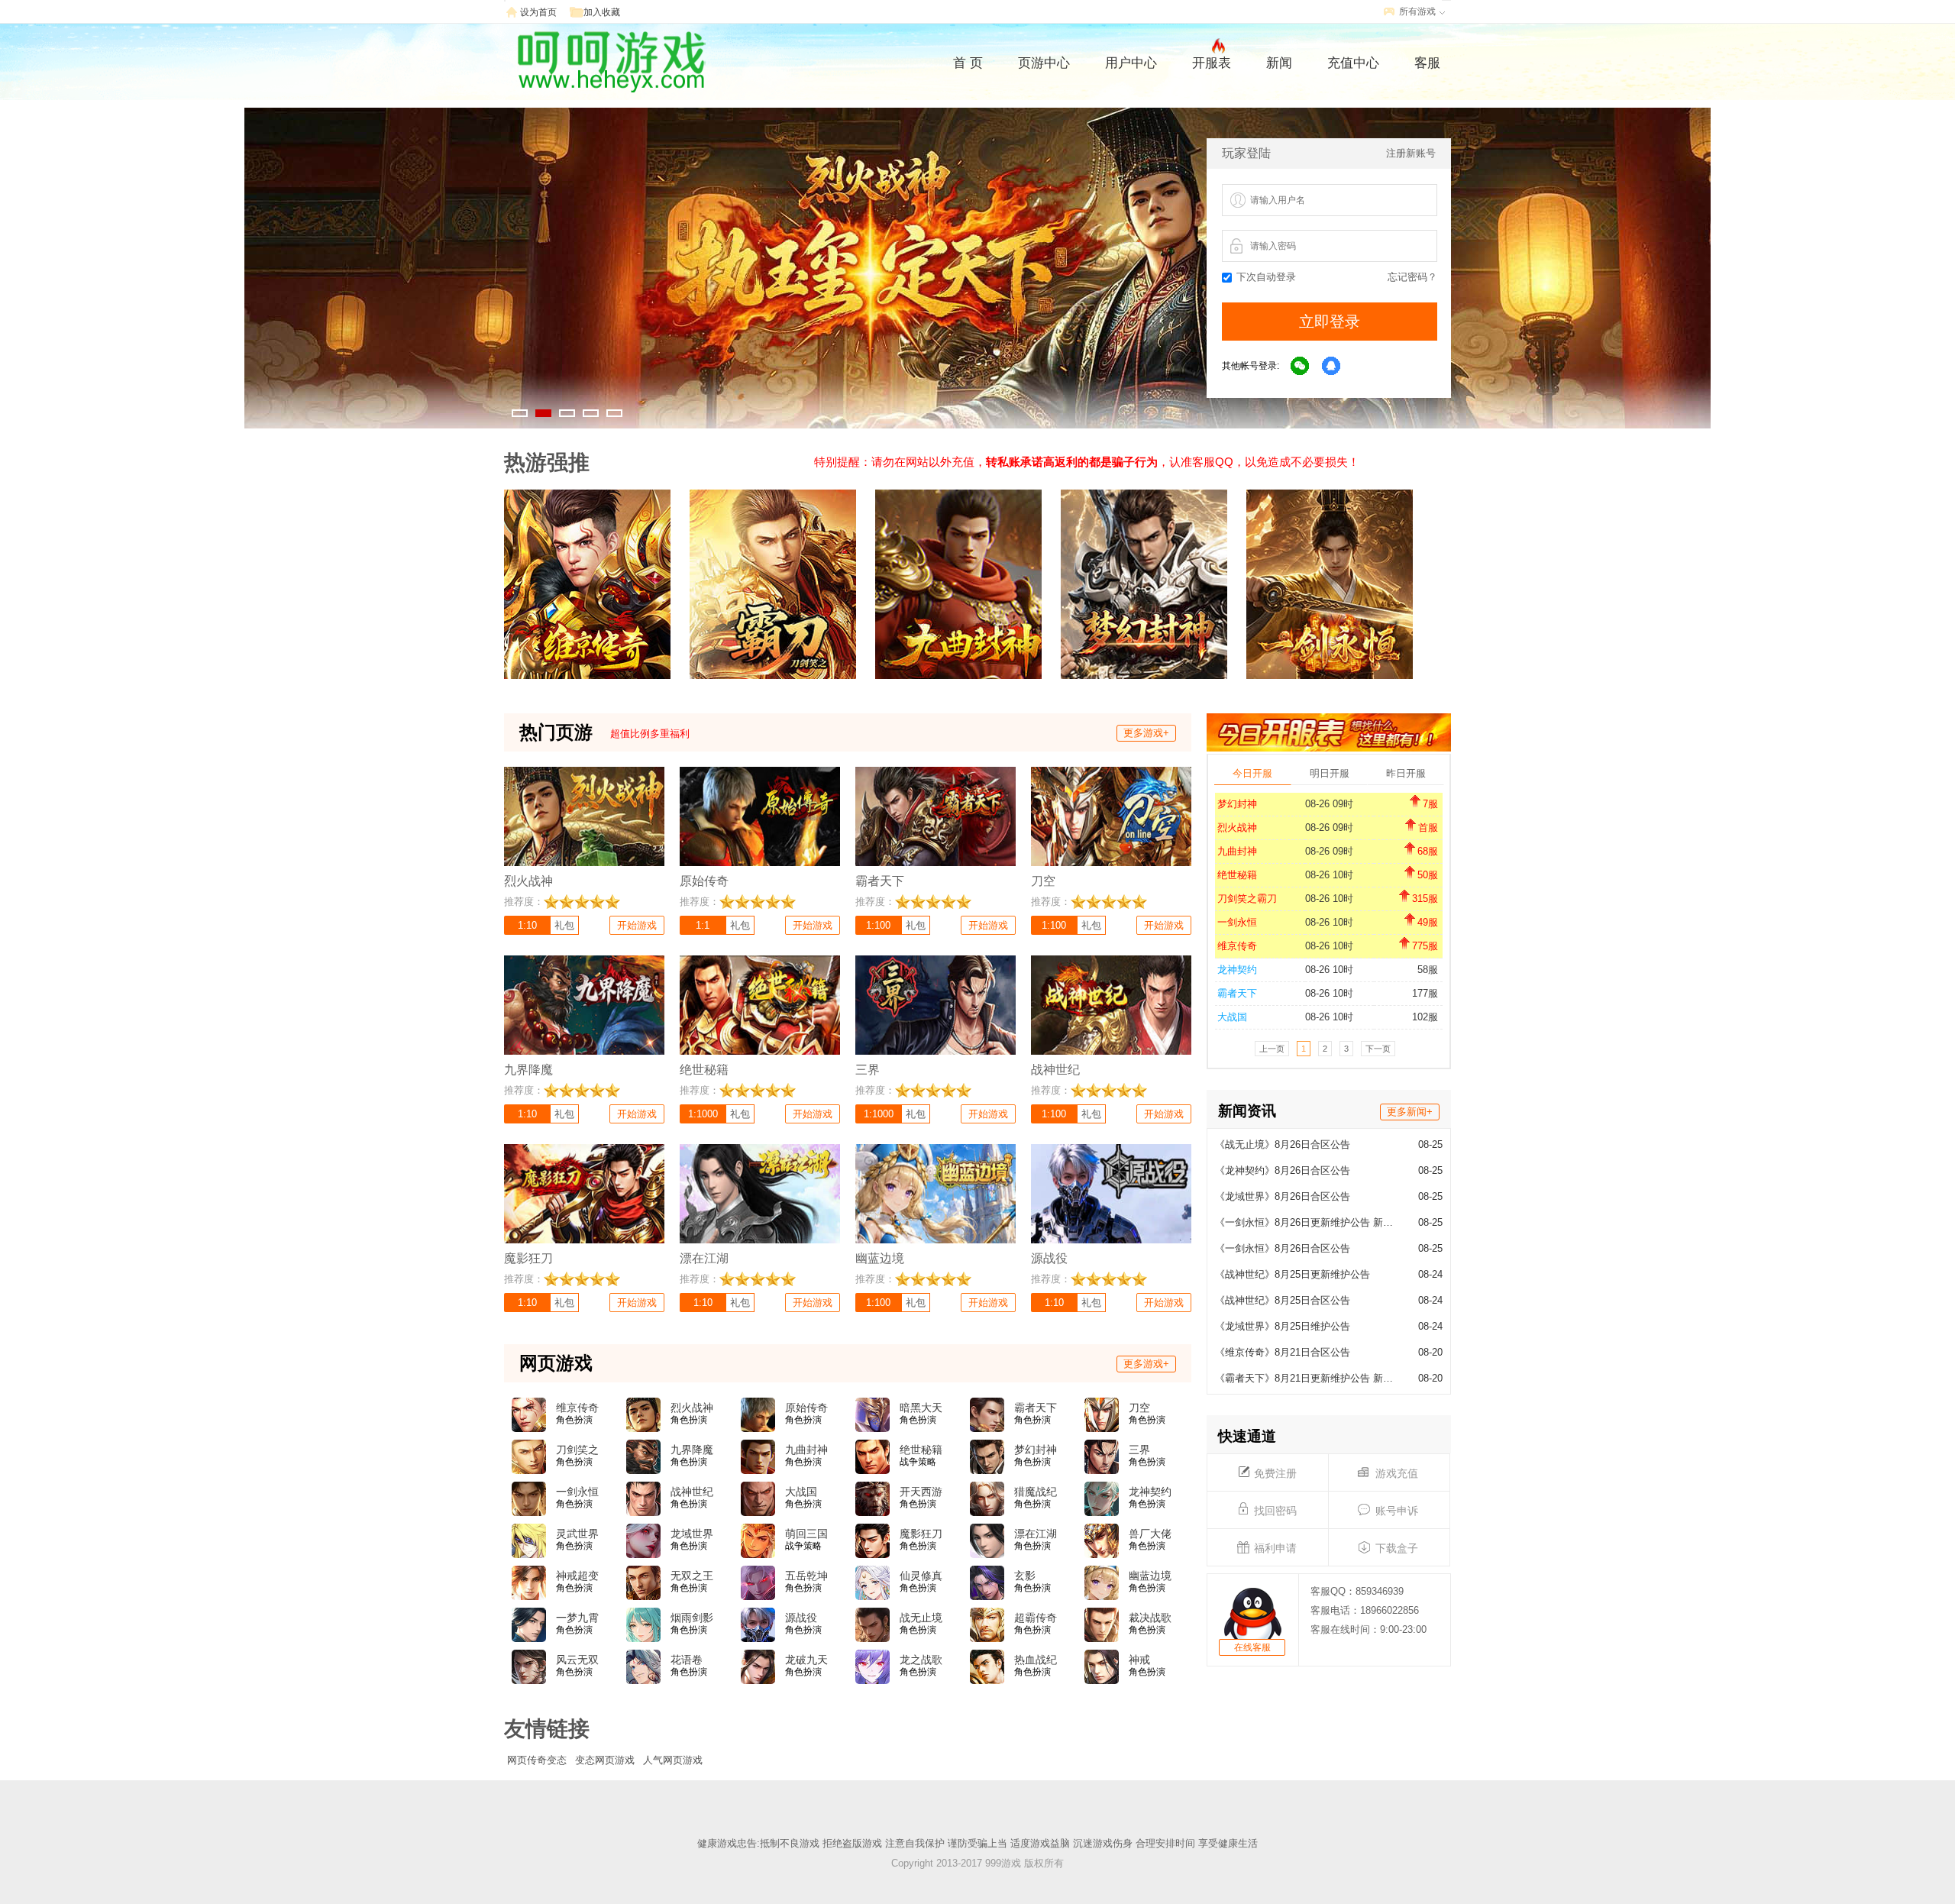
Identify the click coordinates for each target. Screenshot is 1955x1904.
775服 (1425, 946)
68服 (1428, 851)
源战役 (801, 1618)
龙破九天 (806, 1660)
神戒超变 (577, 1576)
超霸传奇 (1036, 1618)
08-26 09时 (1329, 804)
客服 (1427, 63)
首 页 (968, 63)
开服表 (1212, 63)
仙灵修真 (921, 1576)
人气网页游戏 (673, 1760)
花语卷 (687, 1660)
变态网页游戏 (605, 1760)
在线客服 (1252, 1647)
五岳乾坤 (806, 1576)
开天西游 (921, 1492)
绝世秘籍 (1237, 875)
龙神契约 (1237, 970)
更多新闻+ (1410, 1112)
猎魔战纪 (1036, 1492)
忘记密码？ (1412, 277)
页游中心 (1044, 63)
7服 (1430, 804)
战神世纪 (692, 1492)
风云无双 (577, 1660)
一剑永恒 (1237, 922)
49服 (1428, 922)
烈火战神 (1237, 828)
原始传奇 (806, 1408)
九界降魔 (692, 1450)
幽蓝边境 (1150, 1576)
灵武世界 (577, 1534)
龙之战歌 (921, 1660)
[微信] (1301, 367)
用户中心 (1131, 63)
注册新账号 (1411, 153)
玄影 (1025, 1576)
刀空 (1139, 1408)
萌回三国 (806, 1534)
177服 (1425, 993)
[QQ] (1332, 367)
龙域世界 (692, 1534)
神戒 (1139, 1660)
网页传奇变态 (537, 1760)
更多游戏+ (1146, 733)
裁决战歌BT (1150, 1618)
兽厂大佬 (1150, 1534)
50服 (1428, 875)
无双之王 (692, 1576)
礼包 (564, 925)
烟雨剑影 (692, 1618)
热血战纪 (1036, 1660)
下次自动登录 (1266, 277)
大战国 (1232, 1017)
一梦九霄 (577, 1618)
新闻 (1279, 63)
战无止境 (921, 1618)
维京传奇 (1237, 946)
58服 (1428, 970)
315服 (1425, 899)
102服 (1425, 1017)
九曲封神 (1237, 851)
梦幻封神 (1237, 804)
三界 (1139, 1450)
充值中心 (1353, 63)
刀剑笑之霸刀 (1247, 899)
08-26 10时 (1329, 875)
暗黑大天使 (921, 1408)
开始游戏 (637, 925)
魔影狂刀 (921, 1534)
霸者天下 (1237, 993)
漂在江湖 (1036, 1534)
